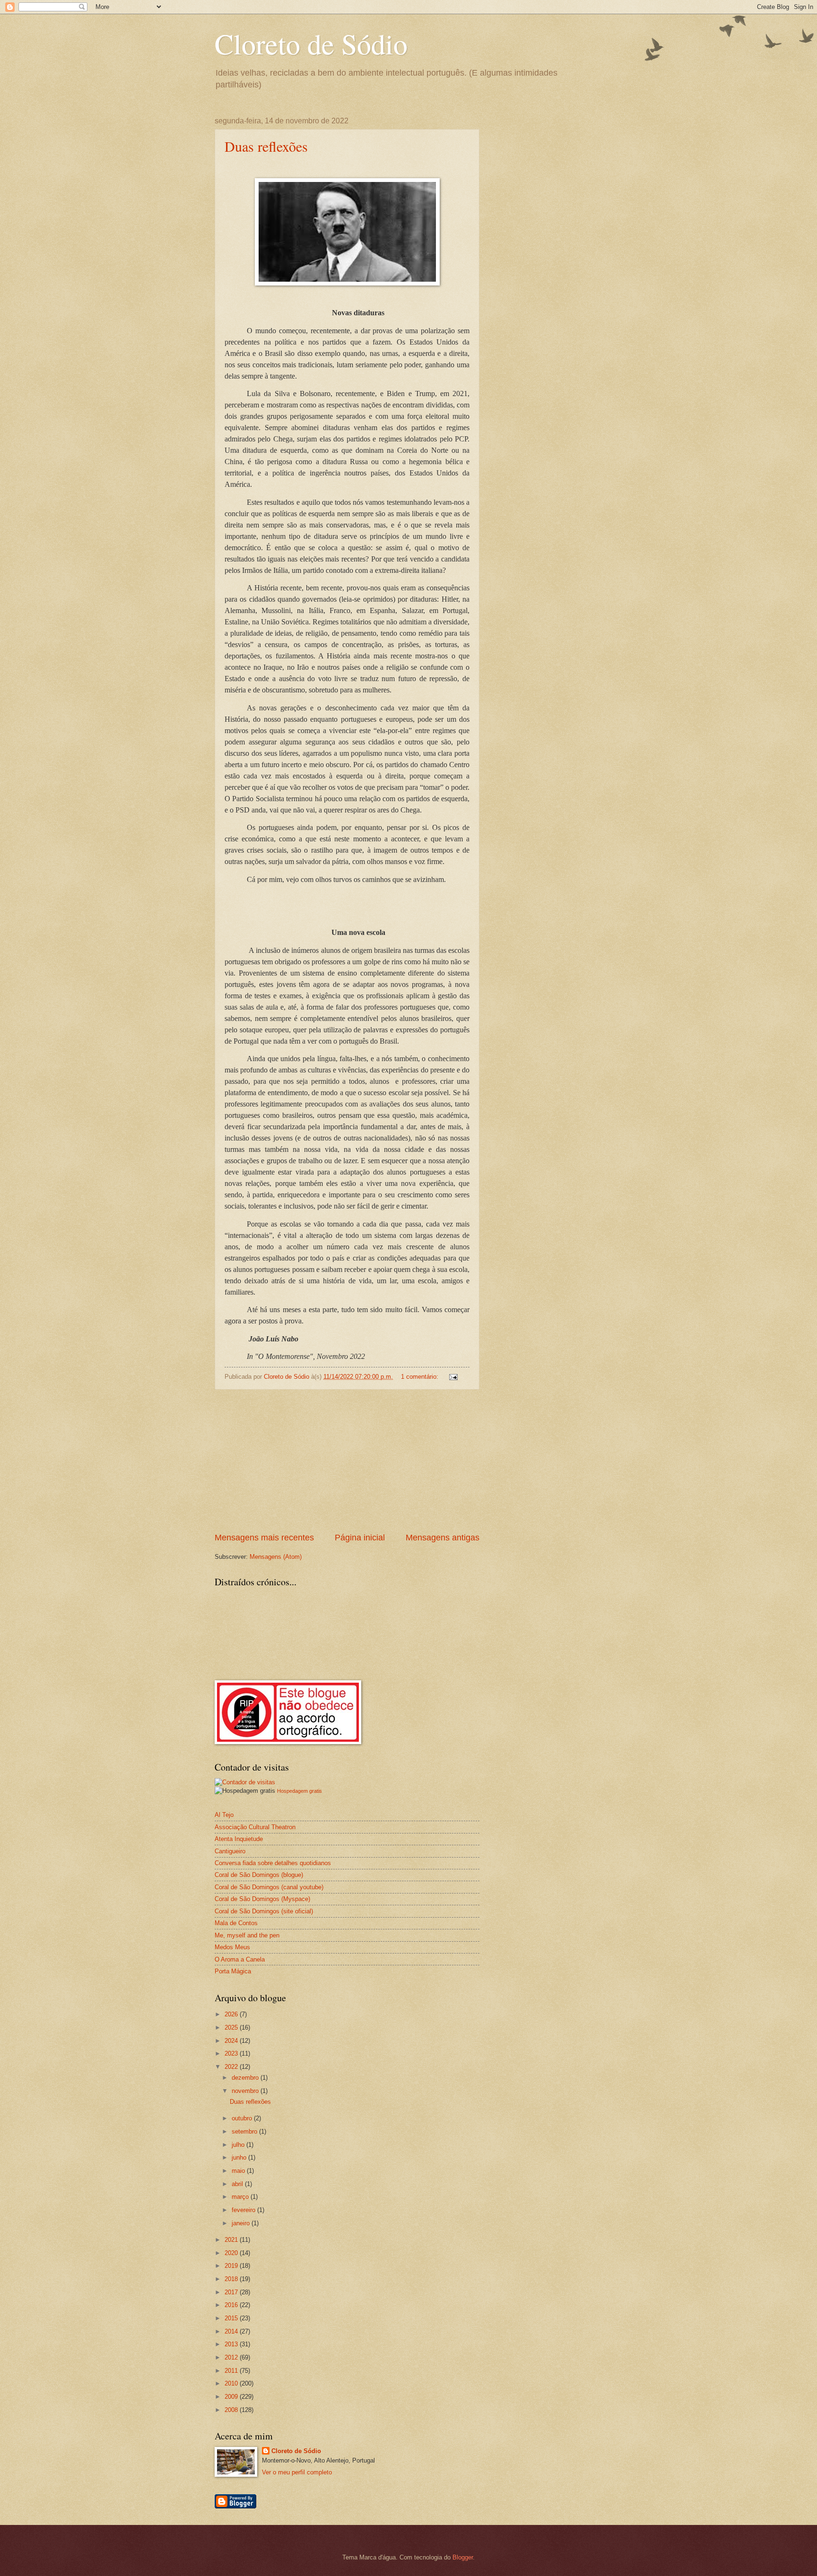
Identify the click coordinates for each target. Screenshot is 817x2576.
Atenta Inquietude (239, 1839)
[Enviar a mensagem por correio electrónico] (453, 1377)
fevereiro (244, 2210)
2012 (232, 2357)
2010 (232, 2383)
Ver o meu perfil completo (297, 2472)
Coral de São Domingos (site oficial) (264, 1911)
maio (239, 2171)
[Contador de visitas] (245, 1782)
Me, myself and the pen (247, 1935)
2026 (232, 2014)
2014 (232, 2331)
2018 (232, 2279)
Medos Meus (232, 1947)
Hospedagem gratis (300, 1791)
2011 (232, 2371)
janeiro (242, 2223)
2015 (232, 2318)
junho (240, 2157)
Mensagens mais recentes (264, 1538)
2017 (232, 2292)
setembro (245, 2131)
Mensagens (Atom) (276, 1557)
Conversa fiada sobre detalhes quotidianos (273, 1863)
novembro (246, 2091)
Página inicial (360, 1538)
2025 (232, 2027)
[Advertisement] (347, 1461)
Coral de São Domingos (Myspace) (262, 1899)
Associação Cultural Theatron (255, 1827)
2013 (232, 2344)
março (241, 2197)
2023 (232, 2053)
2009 (232, 2397)
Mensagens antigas (443, 1538)
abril (238, 2184)
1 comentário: (421, 1377)
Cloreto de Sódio (311, 43)
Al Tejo (224, 1815)
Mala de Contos (236, 1923)
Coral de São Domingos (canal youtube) (269, 1887)
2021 (232, 2240)
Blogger (463, 2557)
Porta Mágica (233, 1971)
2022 (232, 2067)
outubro (243, 2118)
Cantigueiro (230, 1851)
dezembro (246, 2078)
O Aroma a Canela (240, 1959)
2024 (232, 2041)
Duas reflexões (266, 146)
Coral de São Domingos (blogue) (259, 1875)
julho (239, 2145)
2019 (232, 2266)
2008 (232, 2410)
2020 (232, 2253)
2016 (232, 2305)
